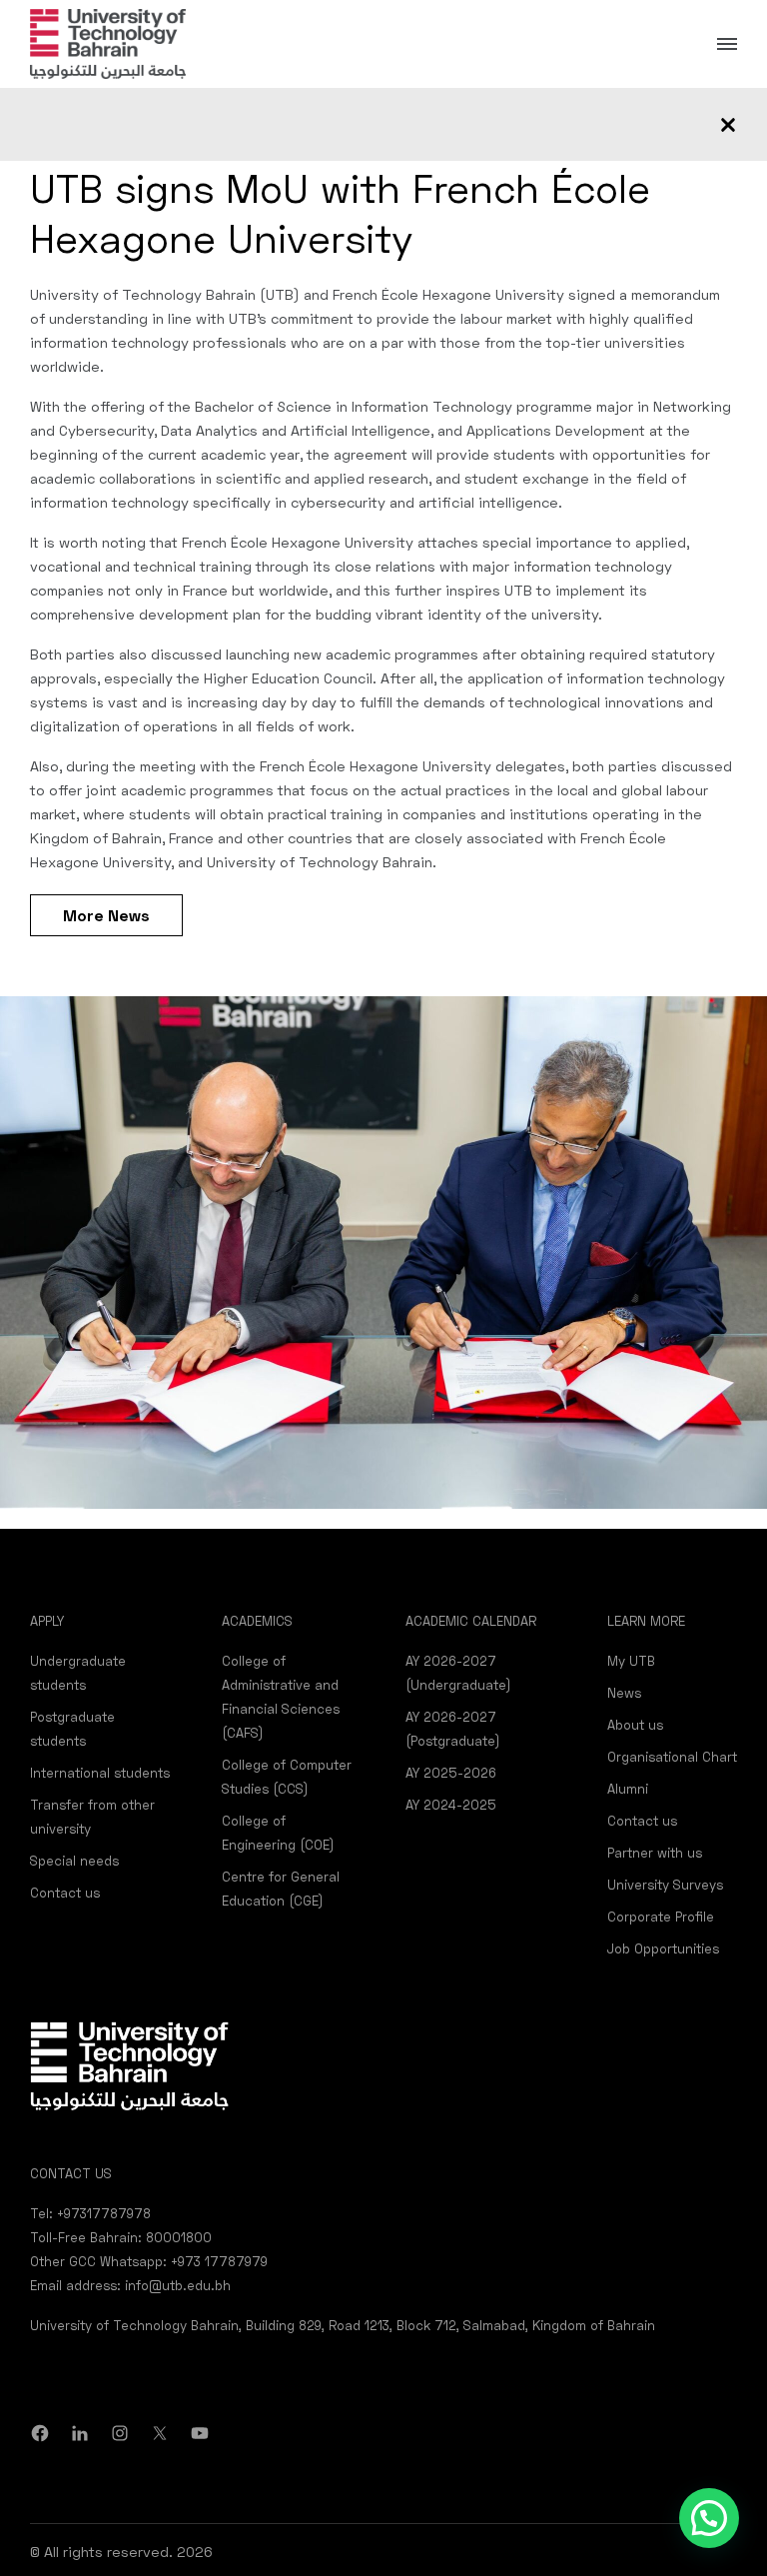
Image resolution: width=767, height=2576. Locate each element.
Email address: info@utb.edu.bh (130, 2285)
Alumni (628, 1789)
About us (635, 1725)
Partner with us (655, 1853)
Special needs (74, 1861)
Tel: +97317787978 (90, 2213)
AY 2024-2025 (451, 1805)
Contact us (65, 1893)
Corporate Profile (661, 1917)
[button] (709, 2518)
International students (100, 1773)
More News (106, 915)
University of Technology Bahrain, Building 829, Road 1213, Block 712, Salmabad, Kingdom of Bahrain (343, 2325)
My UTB (631, 1661)
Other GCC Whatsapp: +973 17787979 (149, 2261)
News (624, 1693)
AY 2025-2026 (451, 1773)
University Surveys (665, 1885)
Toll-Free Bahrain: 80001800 (121, 2237)
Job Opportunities (663, 1948)
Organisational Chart (672, 1757)
